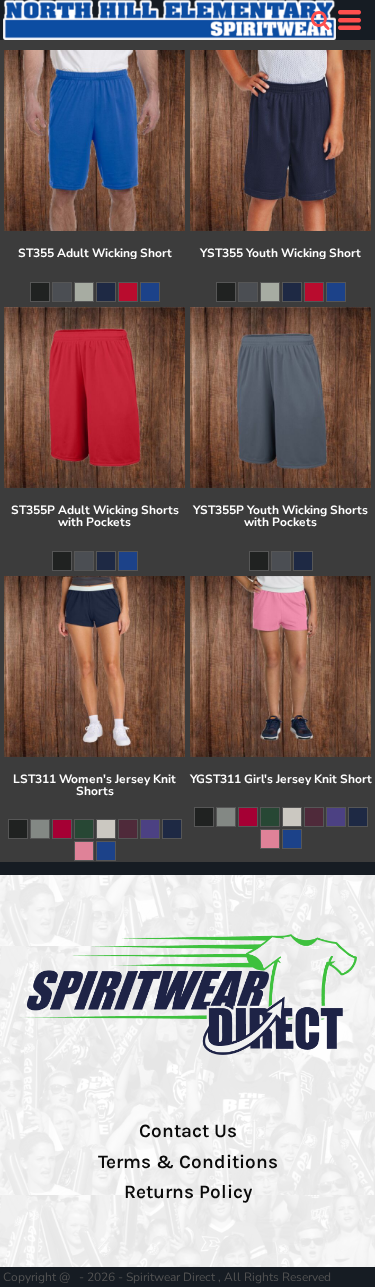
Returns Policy (188, 1192)
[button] (320, 20)
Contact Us (188, 1131)
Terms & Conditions (188, 1162)
